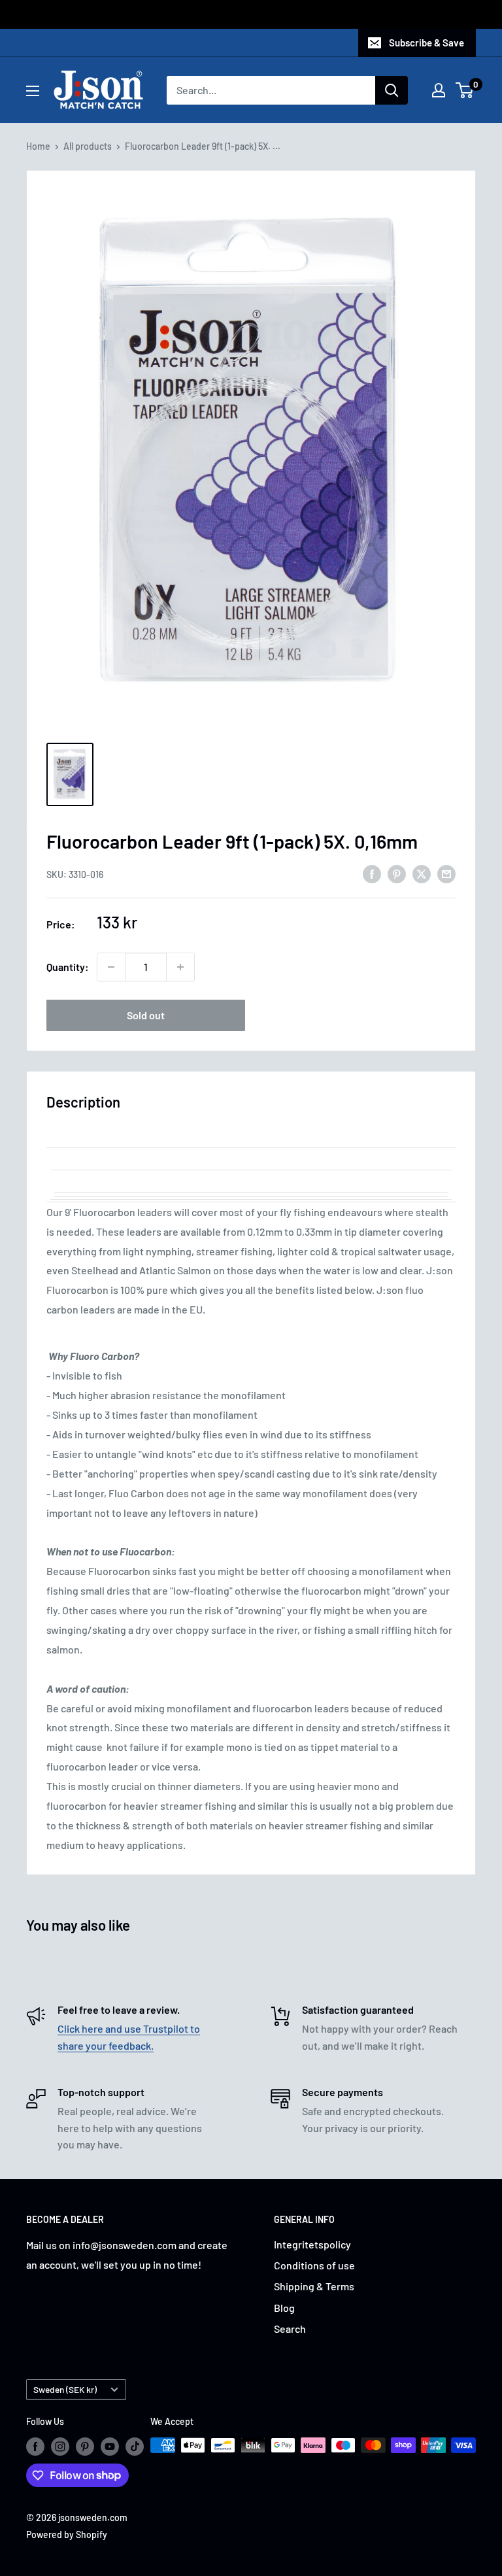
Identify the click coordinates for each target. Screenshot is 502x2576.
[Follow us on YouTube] (110, 2447)
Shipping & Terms (314, 2286)
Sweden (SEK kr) (65, 2389)
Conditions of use (314, 2265)
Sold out (146, 1015)
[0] (465, 90)
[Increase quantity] (180, 967)
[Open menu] (33, 91)
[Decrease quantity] (111, 967)
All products (88, 146)
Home (38, 146)
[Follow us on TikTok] (135, 2447)
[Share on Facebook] (372, 873)
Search (290, 2329)
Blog (284, 2308)
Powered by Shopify (67, 2534)
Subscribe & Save (427, 42)
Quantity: (68, 967)
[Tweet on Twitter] (422, 873)
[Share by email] (446, 873)
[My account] (439, 90)
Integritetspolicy (312, 2244)
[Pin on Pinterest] (397, 873)
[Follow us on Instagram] (60, 2447)
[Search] (392, 90)
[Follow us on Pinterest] (85, 2447)
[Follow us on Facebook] (35, 2447)
